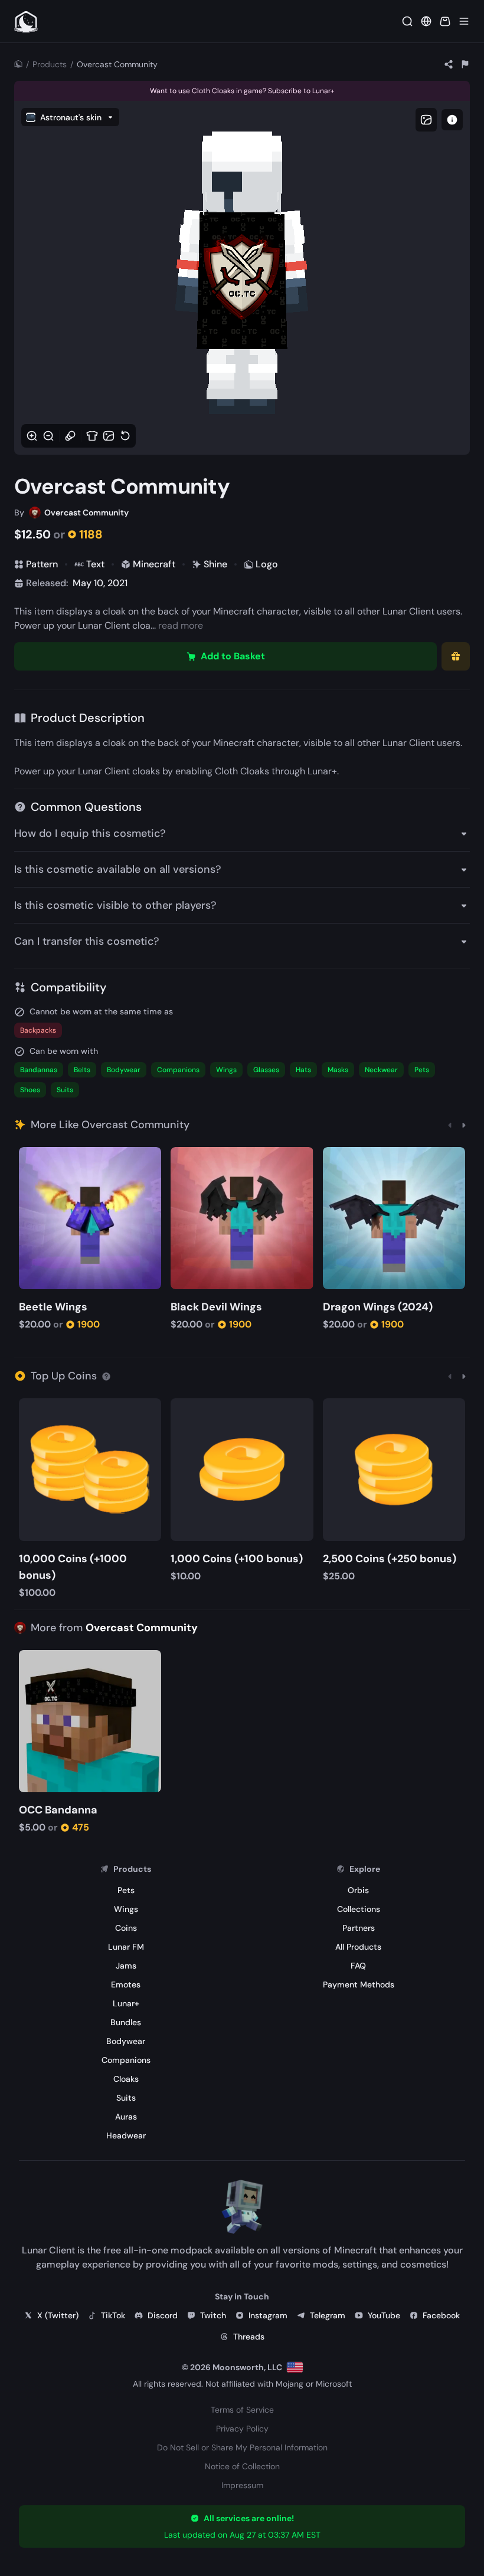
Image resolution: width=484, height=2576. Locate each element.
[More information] (106, 1376)
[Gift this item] (456, 656)
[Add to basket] (30, 1157)
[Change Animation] (70, 436)
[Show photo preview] (426, 120)
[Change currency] (426, 21)
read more (181, 625)
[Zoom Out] (48, 436)
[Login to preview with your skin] (452, 120)
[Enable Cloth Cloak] (92, 436)
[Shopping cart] (445, 21)
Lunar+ (322, 771)
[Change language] (295, 2367)
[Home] (18, 64)
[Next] (464, 1125)
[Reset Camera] (125, 436)
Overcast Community (142, 1628)
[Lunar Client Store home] (26, 21)
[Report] (465, 64)
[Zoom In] (32, 436)
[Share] (449, 64)
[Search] (407, 21)
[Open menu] (464, 21)
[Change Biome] (109, 436)
